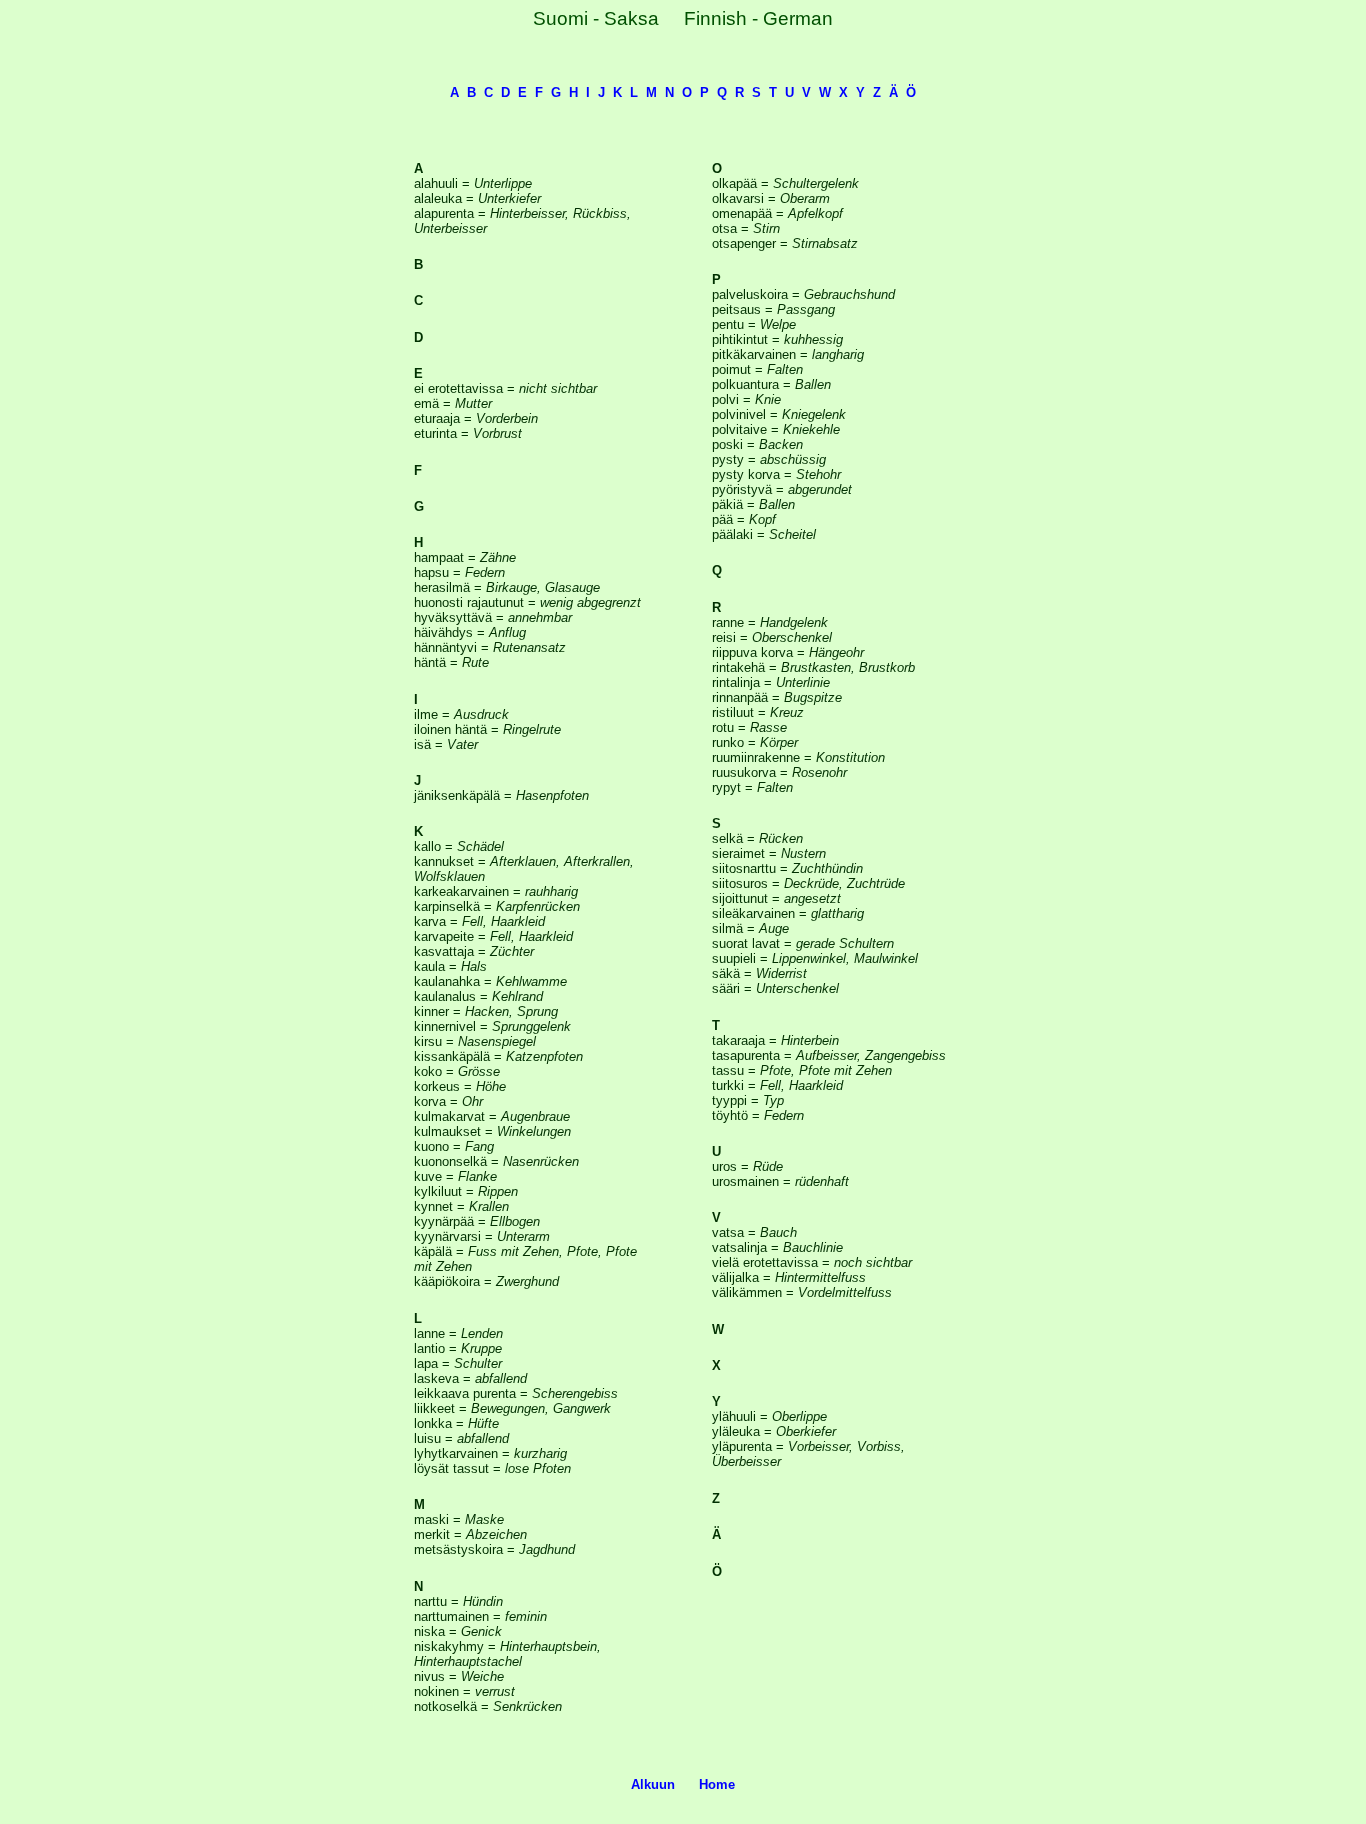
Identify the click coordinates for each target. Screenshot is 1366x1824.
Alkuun (653, 1784)
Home (717, 1784)
